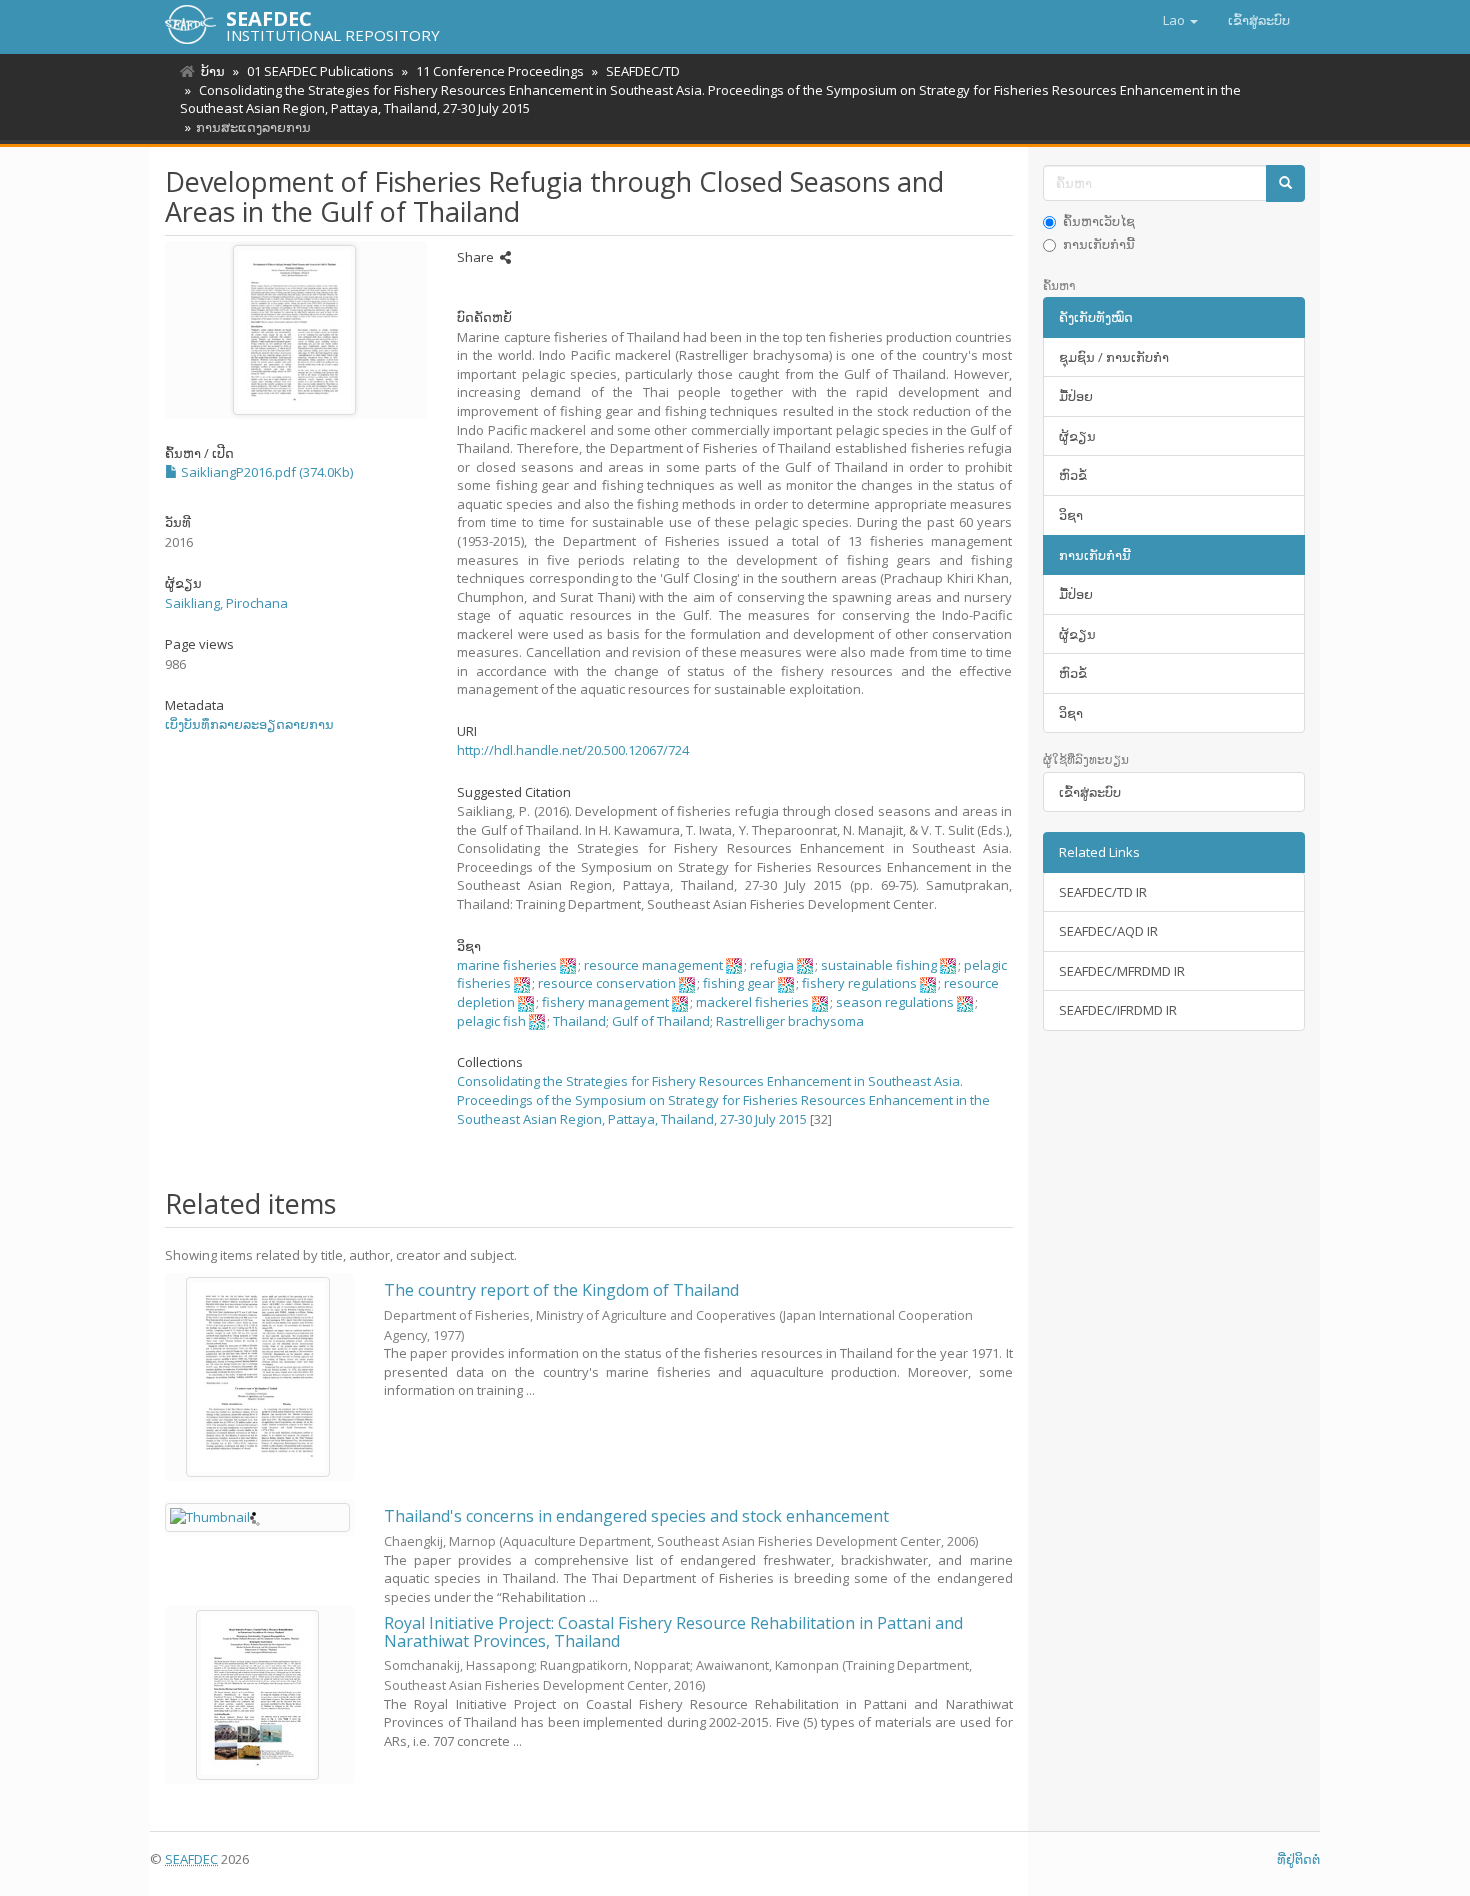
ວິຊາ (1071, 515)
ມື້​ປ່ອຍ (1076, 396)
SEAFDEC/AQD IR (1108, 931)
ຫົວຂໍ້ (1073, 475)
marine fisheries (507, 965)
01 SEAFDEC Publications (320, 71)
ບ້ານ (213, 71)
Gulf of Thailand (661, 1021)
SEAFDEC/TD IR (1103, 892)
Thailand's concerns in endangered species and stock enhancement (636, 1516)
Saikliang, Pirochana (226, 603)
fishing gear (739, 983)
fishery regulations (859, 983)
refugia (772, 965)
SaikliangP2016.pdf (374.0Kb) (265, 472)
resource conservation (607, 983)
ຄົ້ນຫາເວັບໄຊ (1099, 221)
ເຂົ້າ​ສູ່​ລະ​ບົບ (1090, 792)
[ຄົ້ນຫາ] (1285, 183)
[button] (1180, 20)
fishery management (605, 1002)
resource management (653, 965)
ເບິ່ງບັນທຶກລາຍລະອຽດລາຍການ (249, 724)
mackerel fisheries (752, 1002)
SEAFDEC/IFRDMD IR (1118, 1010)
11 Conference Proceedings (500, 71)
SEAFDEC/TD (643, 71)
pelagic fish (491, 1021)
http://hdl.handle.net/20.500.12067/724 (573, 750)
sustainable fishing (879, 965)
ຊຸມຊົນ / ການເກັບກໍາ (1114, 357)
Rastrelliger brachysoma (790, 1021)
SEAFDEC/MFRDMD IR (1122, 971)
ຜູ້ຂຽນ (1077, 436)
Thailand (579, 1021)
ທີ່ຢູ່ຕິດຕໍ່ (1298, 1859)
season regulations (895, 1002)
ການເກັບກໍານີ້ (1099, 244)
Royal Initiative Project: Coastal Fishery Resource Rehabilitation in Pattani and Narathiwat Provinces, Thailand (673, 1632)
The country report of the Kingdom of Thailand (561, 1290)
